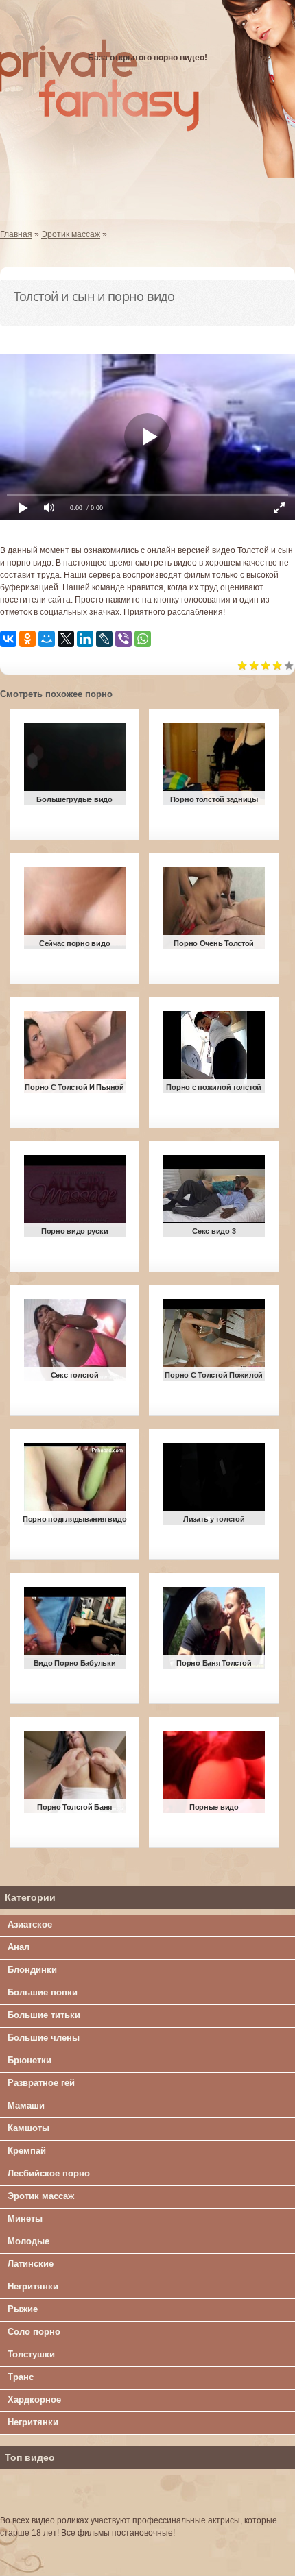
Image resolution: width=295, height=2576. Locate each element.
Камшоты (28, 2128)
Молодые (28, 2241)
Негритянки (33, 2286)
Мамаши (26, 2105)
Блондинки (32, 1970)
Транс (21, 2377)
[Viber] (123, 639)
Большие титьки (44, 2015)
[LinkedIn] (85, 639)
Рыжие (23, 2309)
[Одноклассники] (27, 639)
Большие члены (44, 2038)
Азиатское (30, 1924)
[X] (66, 639)
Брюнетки (29, 2060)
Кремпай (27, 2151)
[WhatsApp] (143, 639)
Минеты (25, 2219)
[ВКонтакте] (8, 639)
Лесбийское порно (49, 2173)
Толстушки (31, 2354)
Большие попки (43, 1992)
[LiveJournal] (104, 639)
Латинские (31, 2264)
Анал (19, 1947)
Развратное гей (41, 2083)
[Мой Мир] (47, 639)
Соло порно (34, 2332)
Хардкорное (34, 2399)
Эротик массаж (41, 2196)
